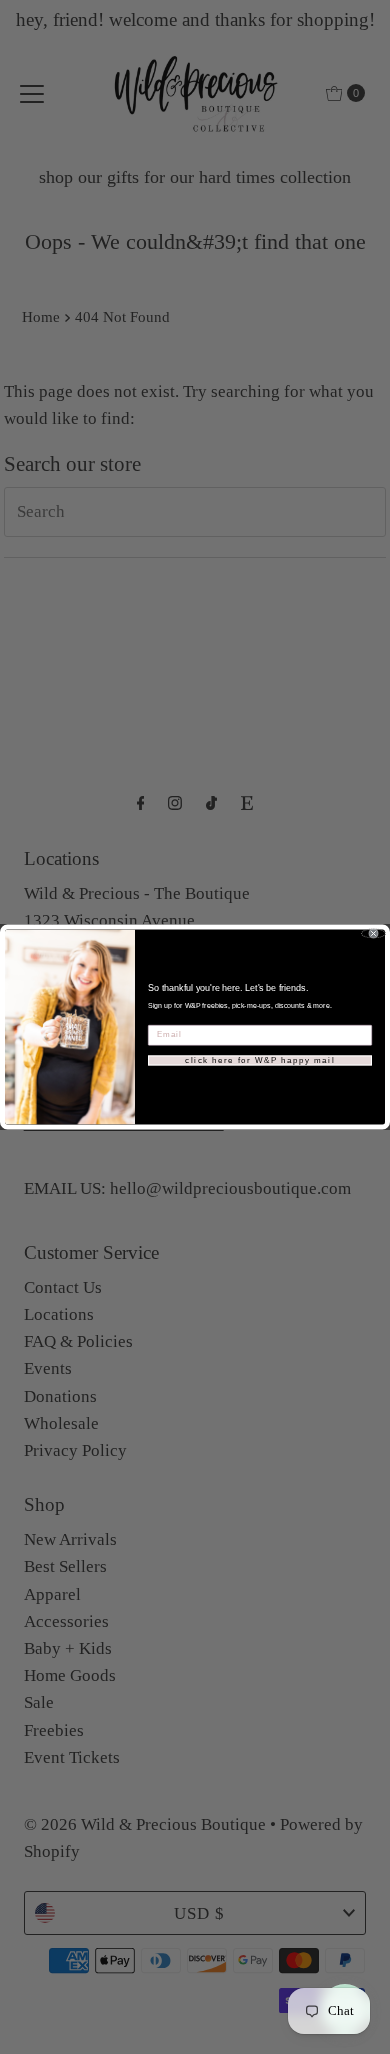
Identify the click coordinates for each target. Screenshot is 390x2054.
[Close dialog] (373, 934)
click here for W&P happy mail (260, 1060)
